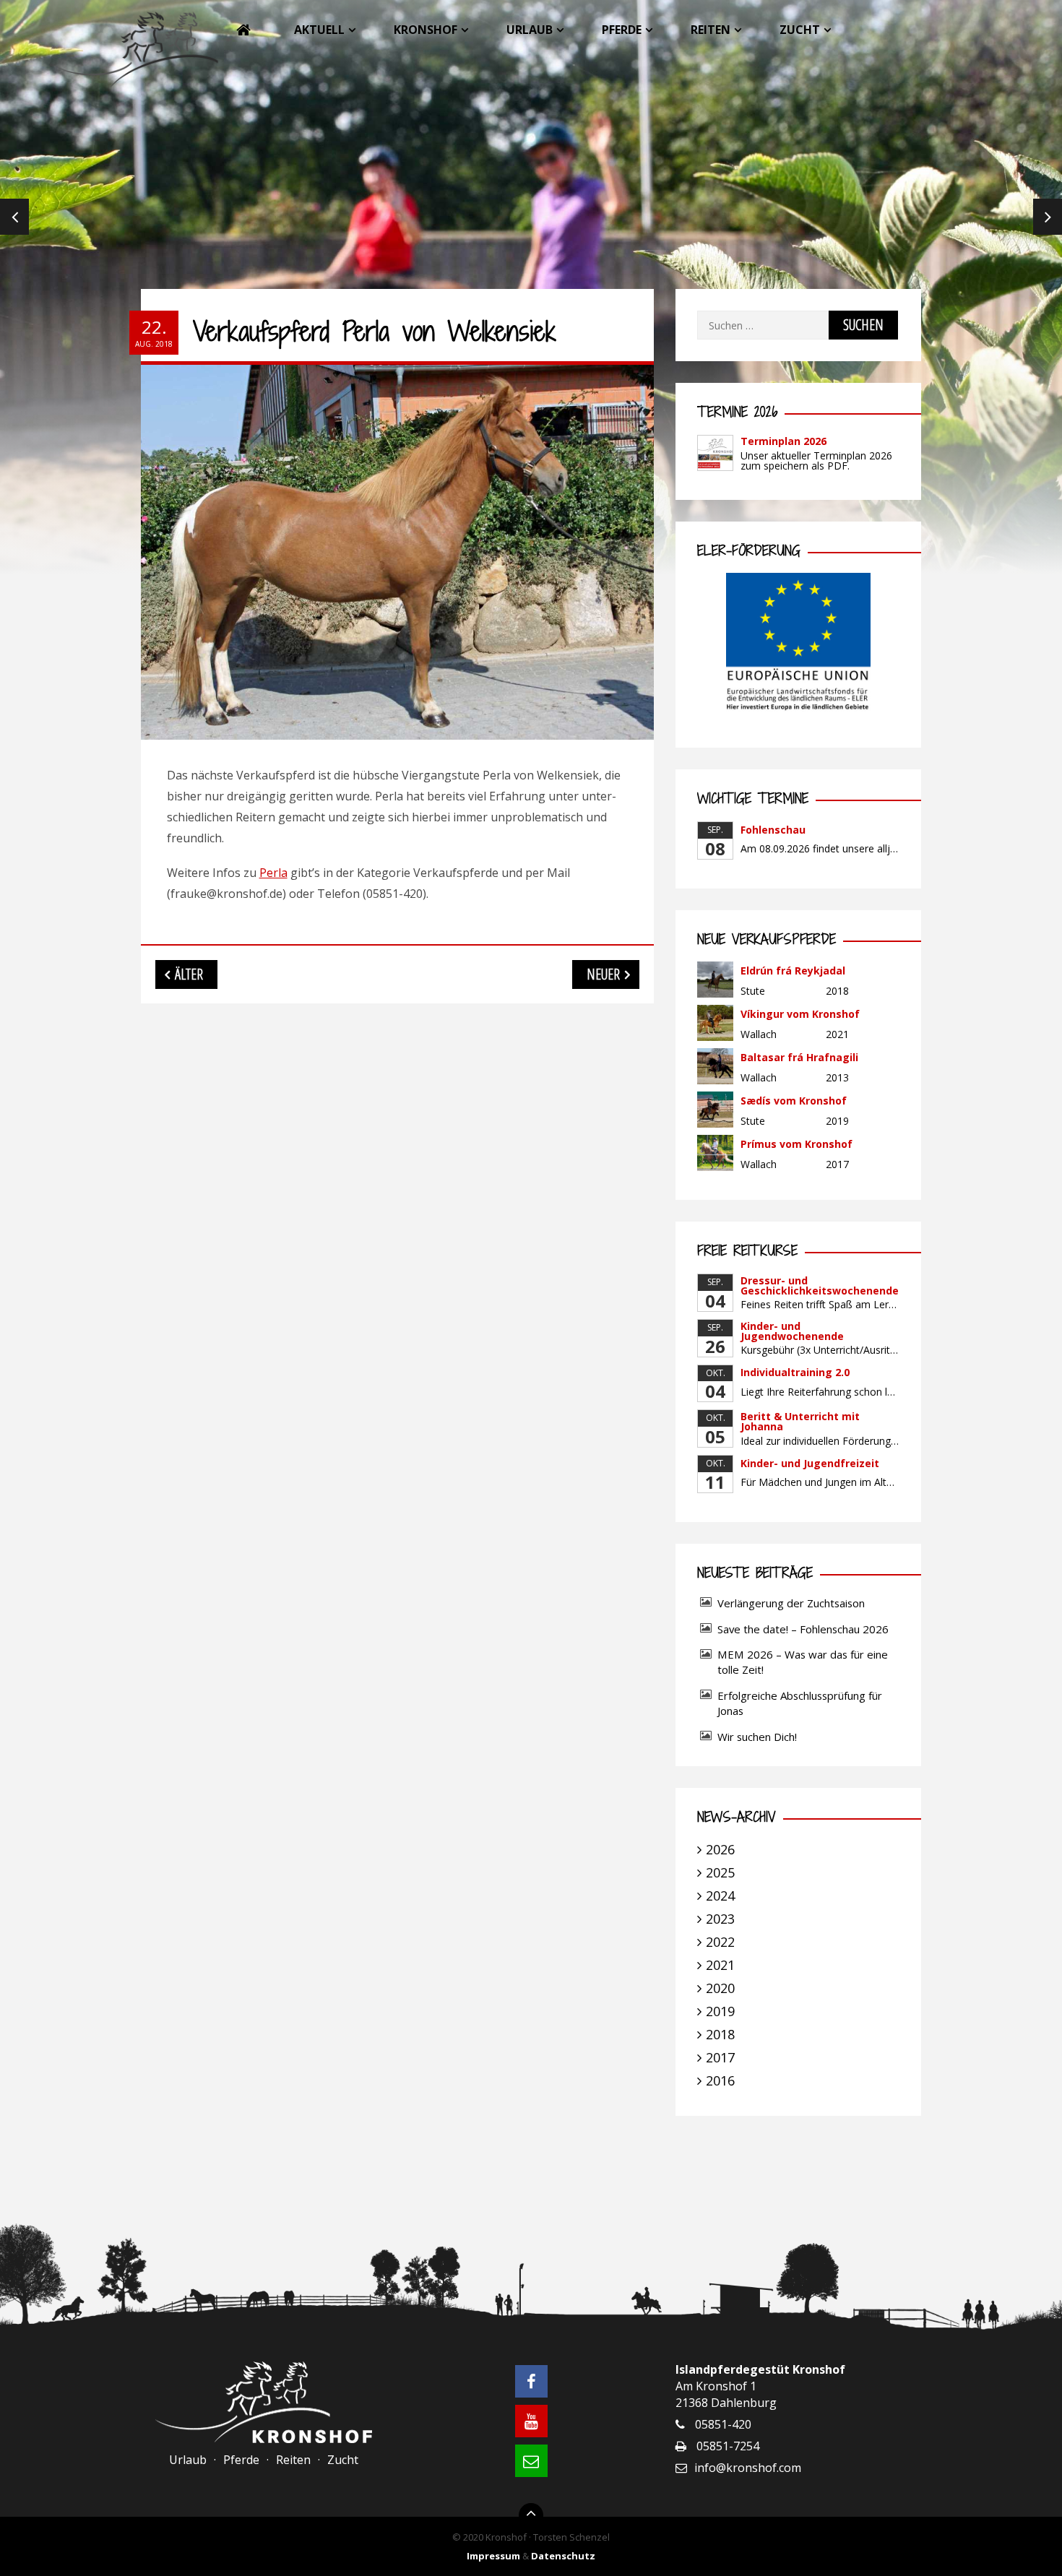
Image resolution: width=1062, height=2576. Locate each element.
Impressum (493, 2556)
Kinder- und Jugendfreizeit (810, 1463)
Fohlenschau (773, 830)
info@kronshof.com (748, 2468)
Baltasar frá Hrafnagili (799, 1057)
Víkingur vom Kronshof (800, 1014)
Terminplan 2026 (783, 441)
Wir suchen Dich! (757, 1737)
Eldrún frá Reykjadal (793, 971)
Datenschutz (563, 2556)
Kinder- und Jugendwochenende (792, 1331)
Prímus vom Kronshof (796, 1144)
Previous (14, 217)
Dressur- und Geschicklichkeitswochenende (820, 1285)
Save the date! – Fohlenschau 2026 (803, 1629)
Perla (273, 873)
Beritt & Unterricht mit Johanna (800, 1421)
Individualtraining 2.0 (795, 1372)
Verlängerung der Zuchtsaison (791, 1603)
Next (1048, 217)
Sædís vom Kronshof (794, 1101)
